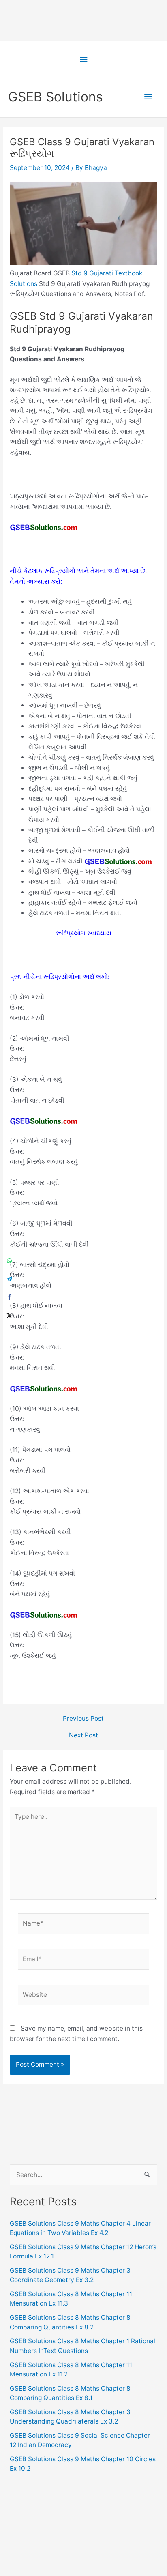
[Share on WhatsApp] (9, 1261)
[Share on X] (9, 1315)
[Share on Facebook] (9, 1297)
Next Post (83, 1735)
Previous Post (83, 1719)
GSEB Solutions (56, 97)
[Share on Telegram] (9, 1279)
